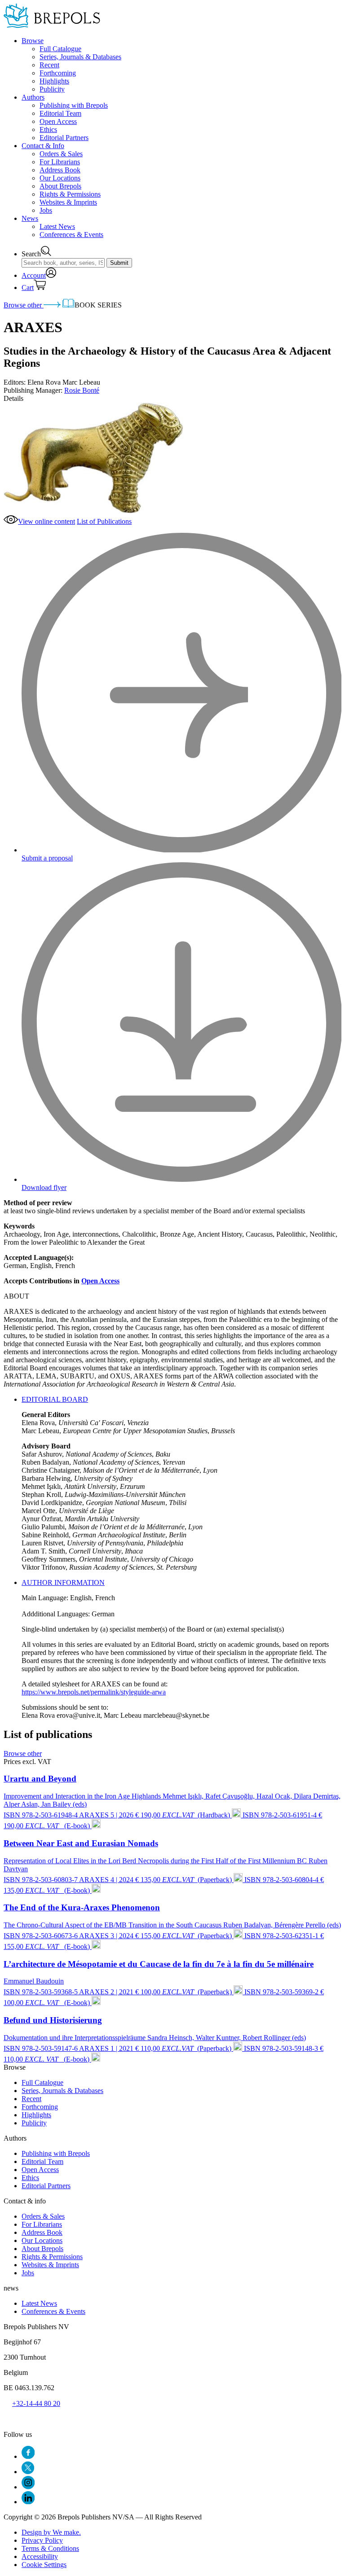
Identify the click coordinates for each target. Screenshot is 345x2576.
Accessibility (40, 2556)
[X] (28, 2472)
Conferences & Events (71, 235)
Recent (49, 65)
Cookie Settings (44, 2565)
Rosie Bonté (82, 390)
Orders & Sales (61, 154)
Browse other (24, 305)
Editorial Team (60, 113)
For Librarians (60, 162)
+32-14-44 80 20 (36, 2403)
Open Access (58, 121)
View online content (46, 521)
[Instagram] (28, 2487)
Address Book (60, 170)
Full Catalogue (60, 49)
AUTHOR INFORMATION (63, 1582)
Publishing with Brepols (74, 105)
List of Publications (104, 521)
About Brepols (60, 186)
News (30, 218)
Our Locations (60, 178)
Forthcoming (58, 73)
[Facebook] (28, 2456)
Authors (33, 97)
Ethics (48, 129)
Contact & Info (43, 146)
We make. (51, 2532)
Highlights (54, 81)
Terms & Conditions (50, 2548)
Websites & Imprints (68, 202)
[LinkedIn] (28, 2502)
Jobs (46, 210)
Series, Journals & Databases (80, 57)
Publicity (52, 89)
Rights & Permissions (70, 194)
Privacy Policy (42, 2540)
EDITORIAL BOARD (55, 1399)
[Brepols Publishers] (52, 25)
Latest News (57, 226)
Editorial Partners (64, 138)
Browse (33, 41)
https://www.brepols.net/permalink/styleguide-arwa (94, 1692)
